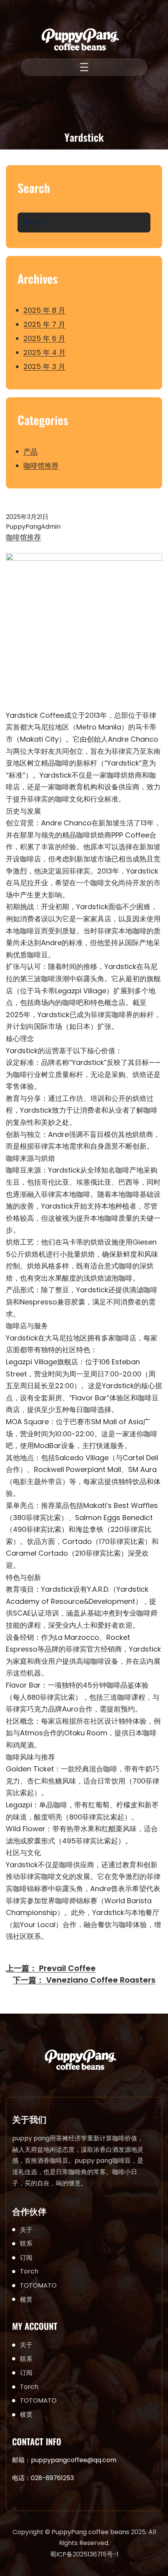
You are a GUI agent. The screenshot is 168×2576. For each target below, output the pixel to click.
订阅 (26, 2258)
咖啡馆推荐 (41, 466)
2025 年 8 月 (44, 310)
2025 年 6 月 (44, 338)
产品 (30, 451)
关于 (26, 2230)
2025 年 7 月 (44, 324)
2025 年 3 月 (44, 367)
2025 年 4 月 (45, 352)
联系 (26, 2244)
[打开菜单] (84, 67)
